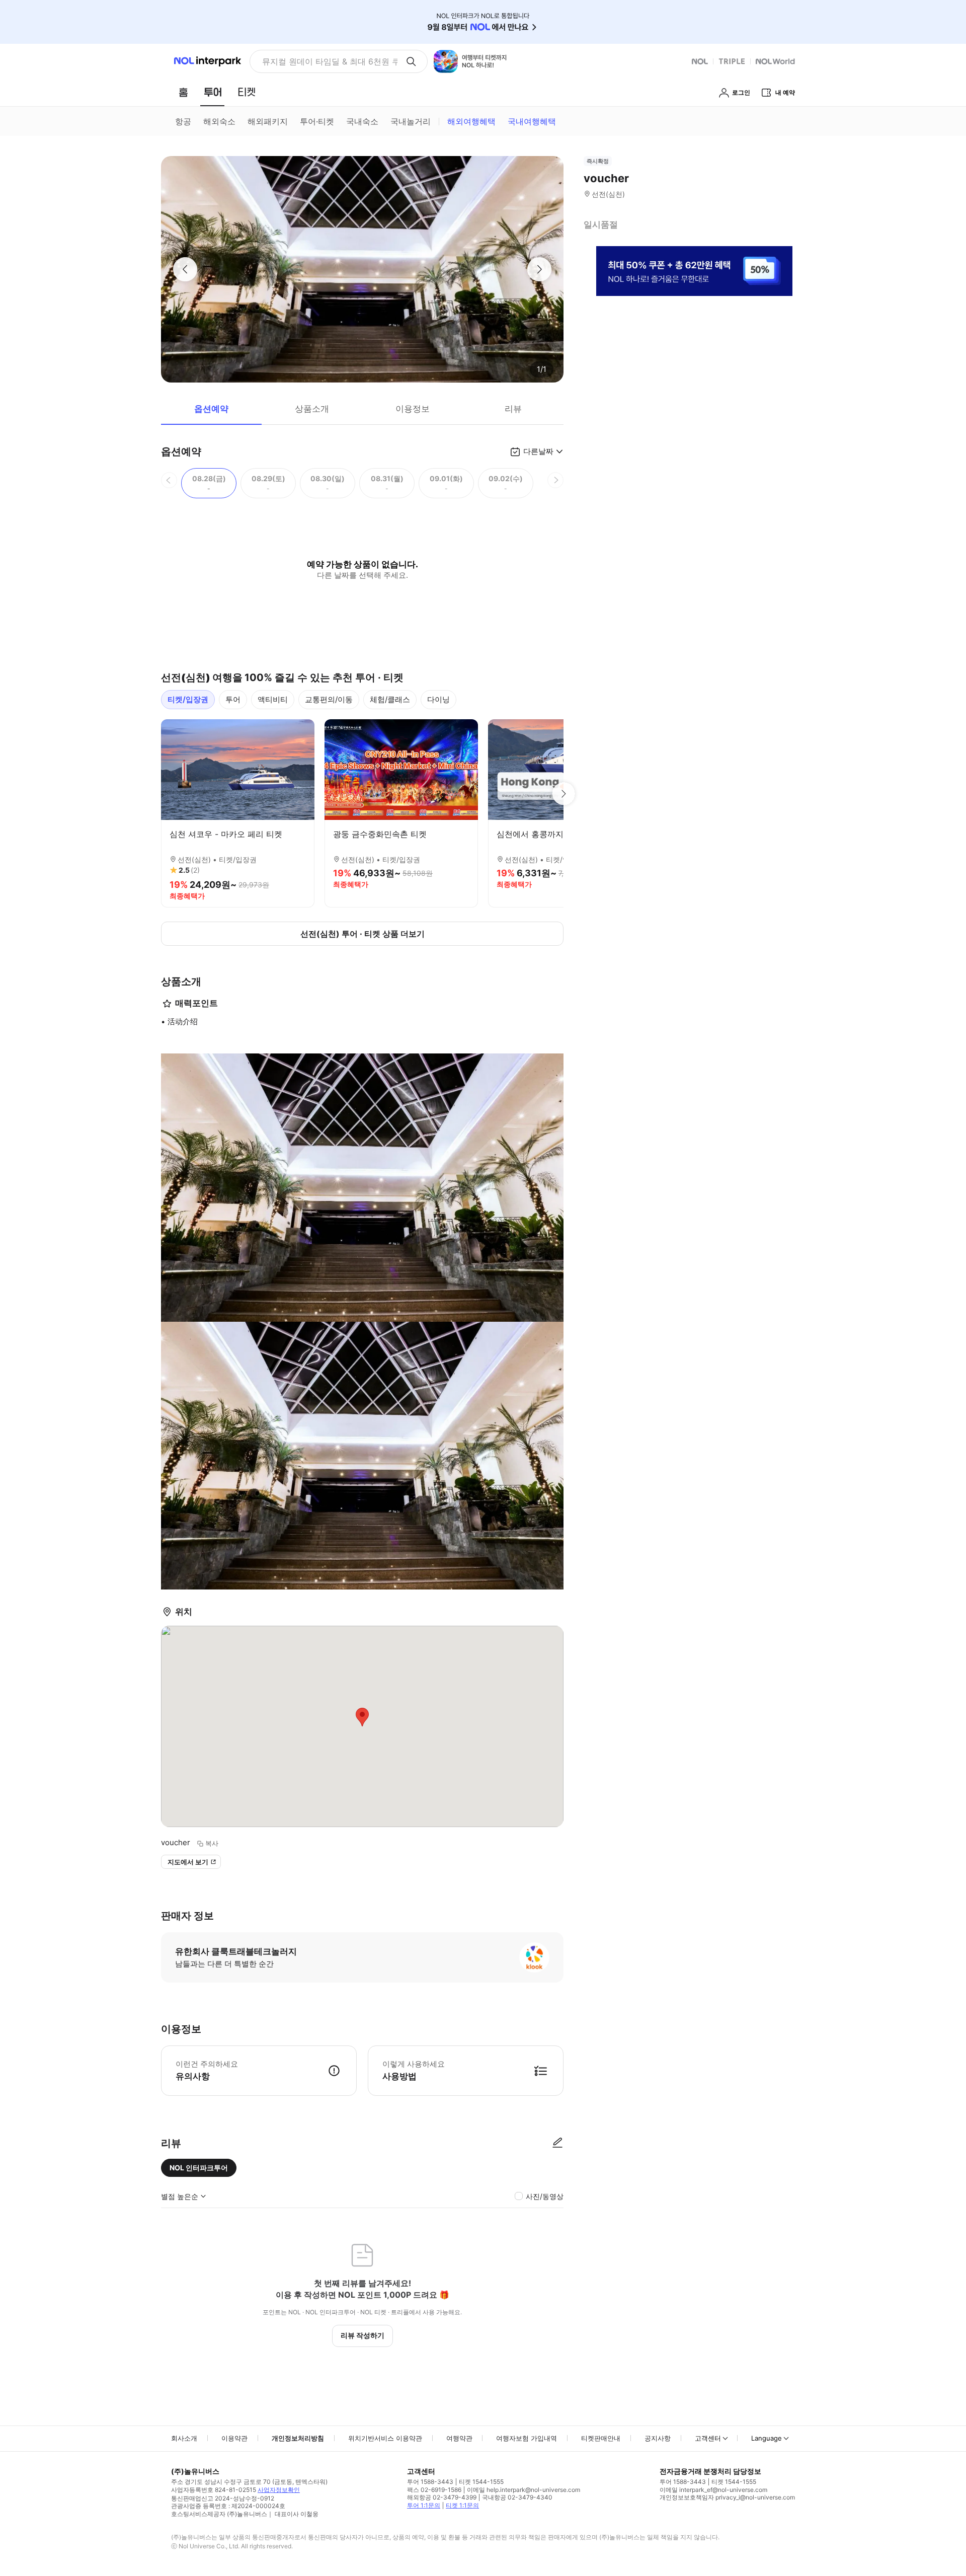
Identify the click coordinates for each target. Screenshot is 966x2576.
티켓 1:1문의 (462, 2505)
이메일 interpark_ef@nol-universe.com (713, 2490)
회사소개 (184, 2438)
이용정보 (413, 409)
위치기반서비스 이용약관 (385, 2438)
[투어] (213, 92)
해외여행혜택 (471, 121)
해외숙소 (219, 121)
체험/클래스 (390, 699)
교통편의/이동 (329, 699)
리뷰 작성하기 (363, 2335)
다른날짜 (538, 451)
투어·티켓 (317, 121)
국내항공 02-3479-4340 (517, 2497)
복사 (212, 1843)
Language (767, 2438)
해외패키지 (268, 121)
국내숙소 (362, 121)
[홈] (183, 92)
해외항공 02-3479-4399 (442, 2497)
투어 (233, 699)
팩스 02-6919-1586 (434, 2490)
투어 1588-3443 (430, 2482)
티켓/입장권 (188, 699)
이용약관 (234, 2438)
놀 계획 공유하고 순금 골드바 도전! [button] (326, 61)
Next (563, 794)
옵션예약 (211, 409)
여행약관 (459, 2438)
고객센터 (708, 2438)
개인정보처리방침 (298, 2438)
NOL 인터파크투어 (199, 2168)
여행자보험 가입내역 (527, 2438)
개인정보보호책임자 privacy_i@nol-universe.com (727, 2497)
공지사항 (658, 2438)
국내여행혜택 (532, 121)
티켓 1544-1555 (481, 2482)
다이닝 (438, 699)
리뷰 (513, 409)
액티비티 (273, 699)
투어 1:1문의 (424, 2505)
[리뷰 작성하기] (557, 2143)
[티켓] (247, 92)
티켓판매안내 (601, 2438)
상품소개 (312, 409)
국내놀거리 (411, 121)
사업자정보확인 (279, 2490)
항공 (183, 121)
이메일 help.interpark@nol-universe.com (524, 2490)
